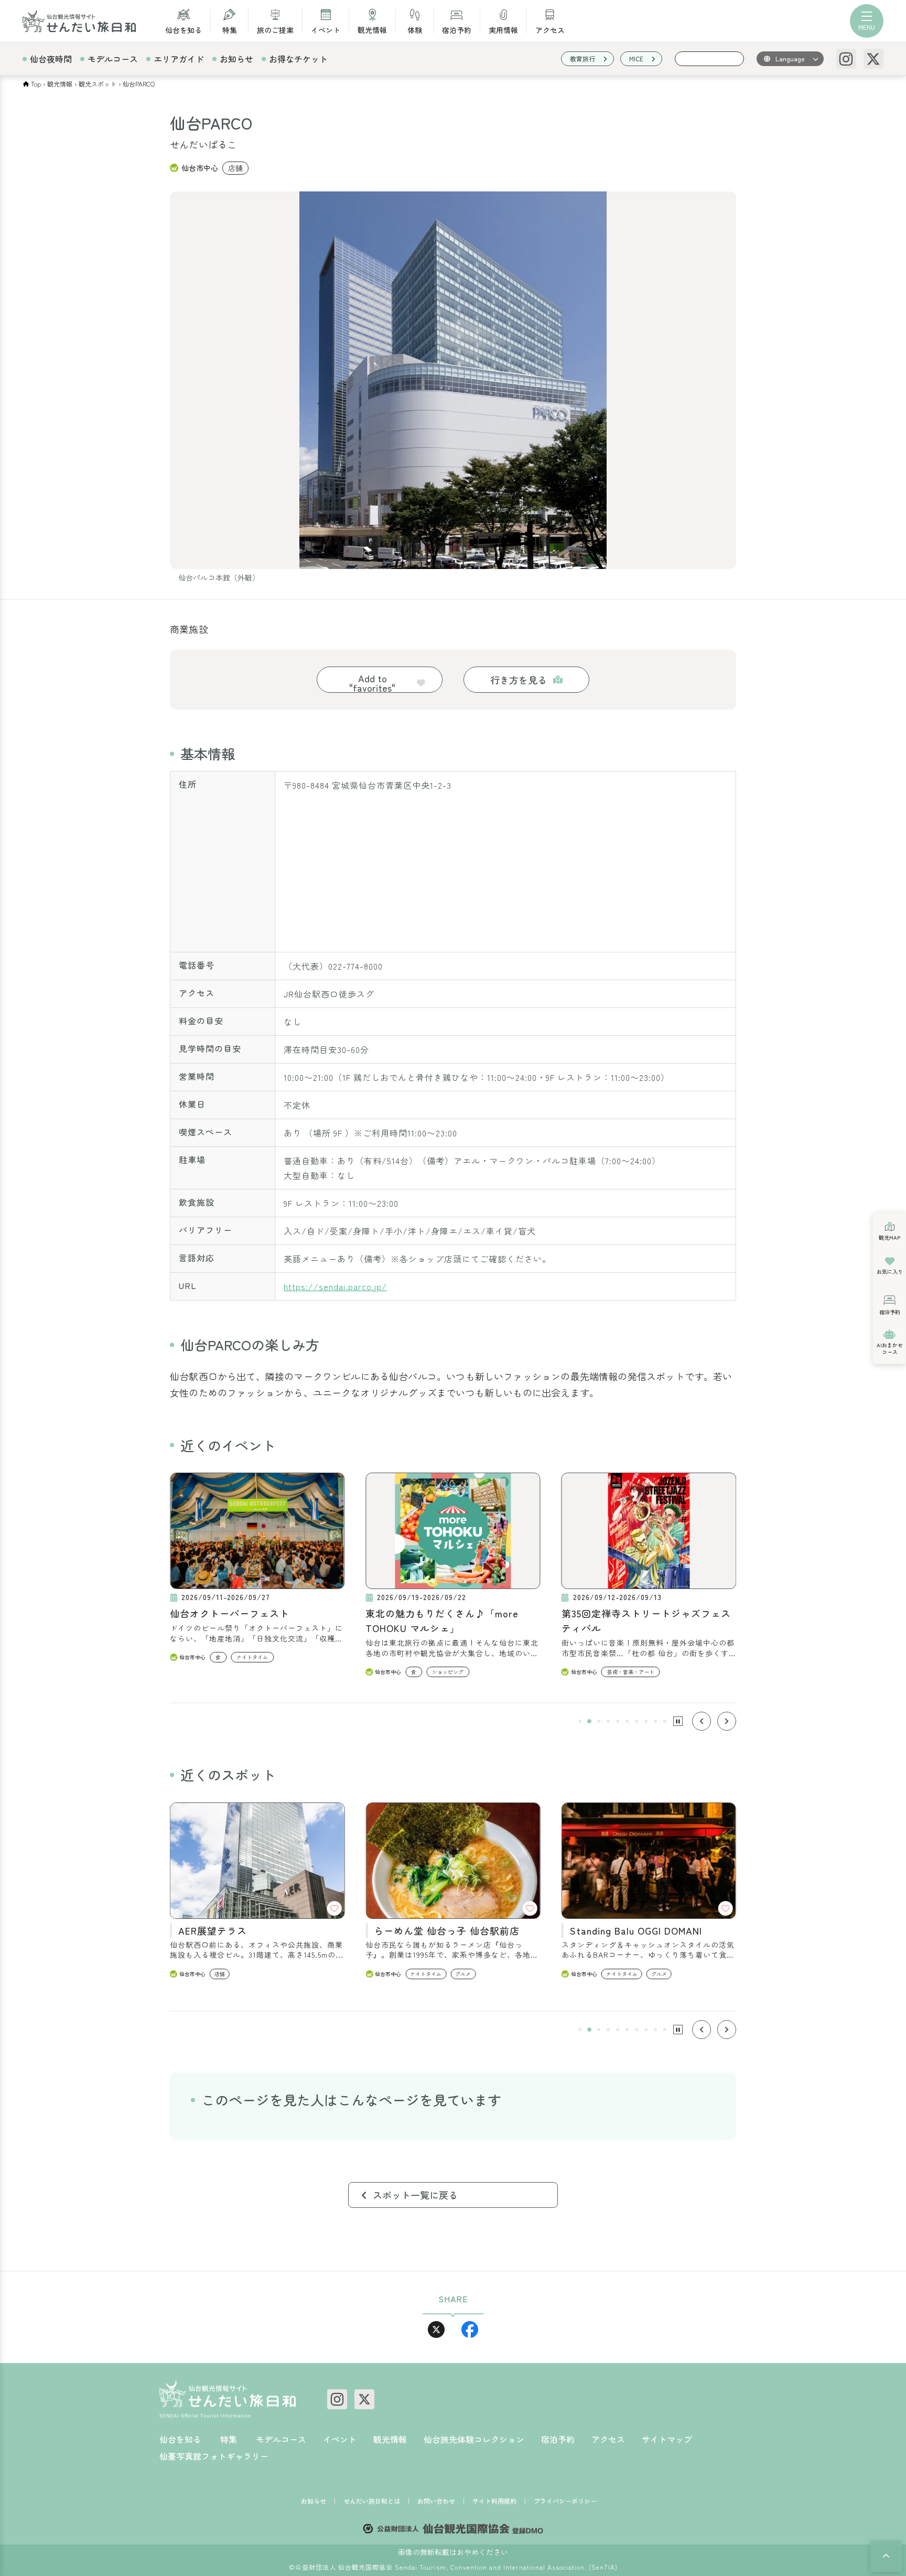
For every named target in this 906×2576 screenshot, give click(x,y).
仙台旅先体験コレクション (474, 2439)
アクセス (550, 29)
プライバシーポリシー (565, 2501)
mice (636, 58)
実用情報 (503, 29)
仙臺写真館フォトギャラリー (214, 2456)
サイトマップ (667, 2439)
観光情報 (372, 29)
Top (36, 84)
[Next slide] (727, 1721)
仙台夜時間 (51, 59)
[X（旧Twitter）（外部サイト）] (873, 59)
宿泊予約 (457, 29)
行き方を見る (519, 680)
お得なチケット (298, 59)
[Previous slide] (702, 1721)
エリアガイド (179, 59)
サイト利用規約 (494, 2501)
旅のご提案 (275, 29)
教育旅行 (583, 58)
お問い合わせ (436, 2501)
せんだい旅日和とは (372, 2501)
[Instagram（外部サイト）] (846, 59)
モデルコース (113, 59)
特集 (230, 29)
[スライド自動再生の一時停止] (678, 1721)
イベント (326, 29)
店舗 (235, 168)
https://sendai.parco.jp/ (335, 1286)
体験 (415, 29)
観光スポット (98, 84)
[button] (580, 1721)
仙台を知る (184, 29)
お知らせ (236, 59)
